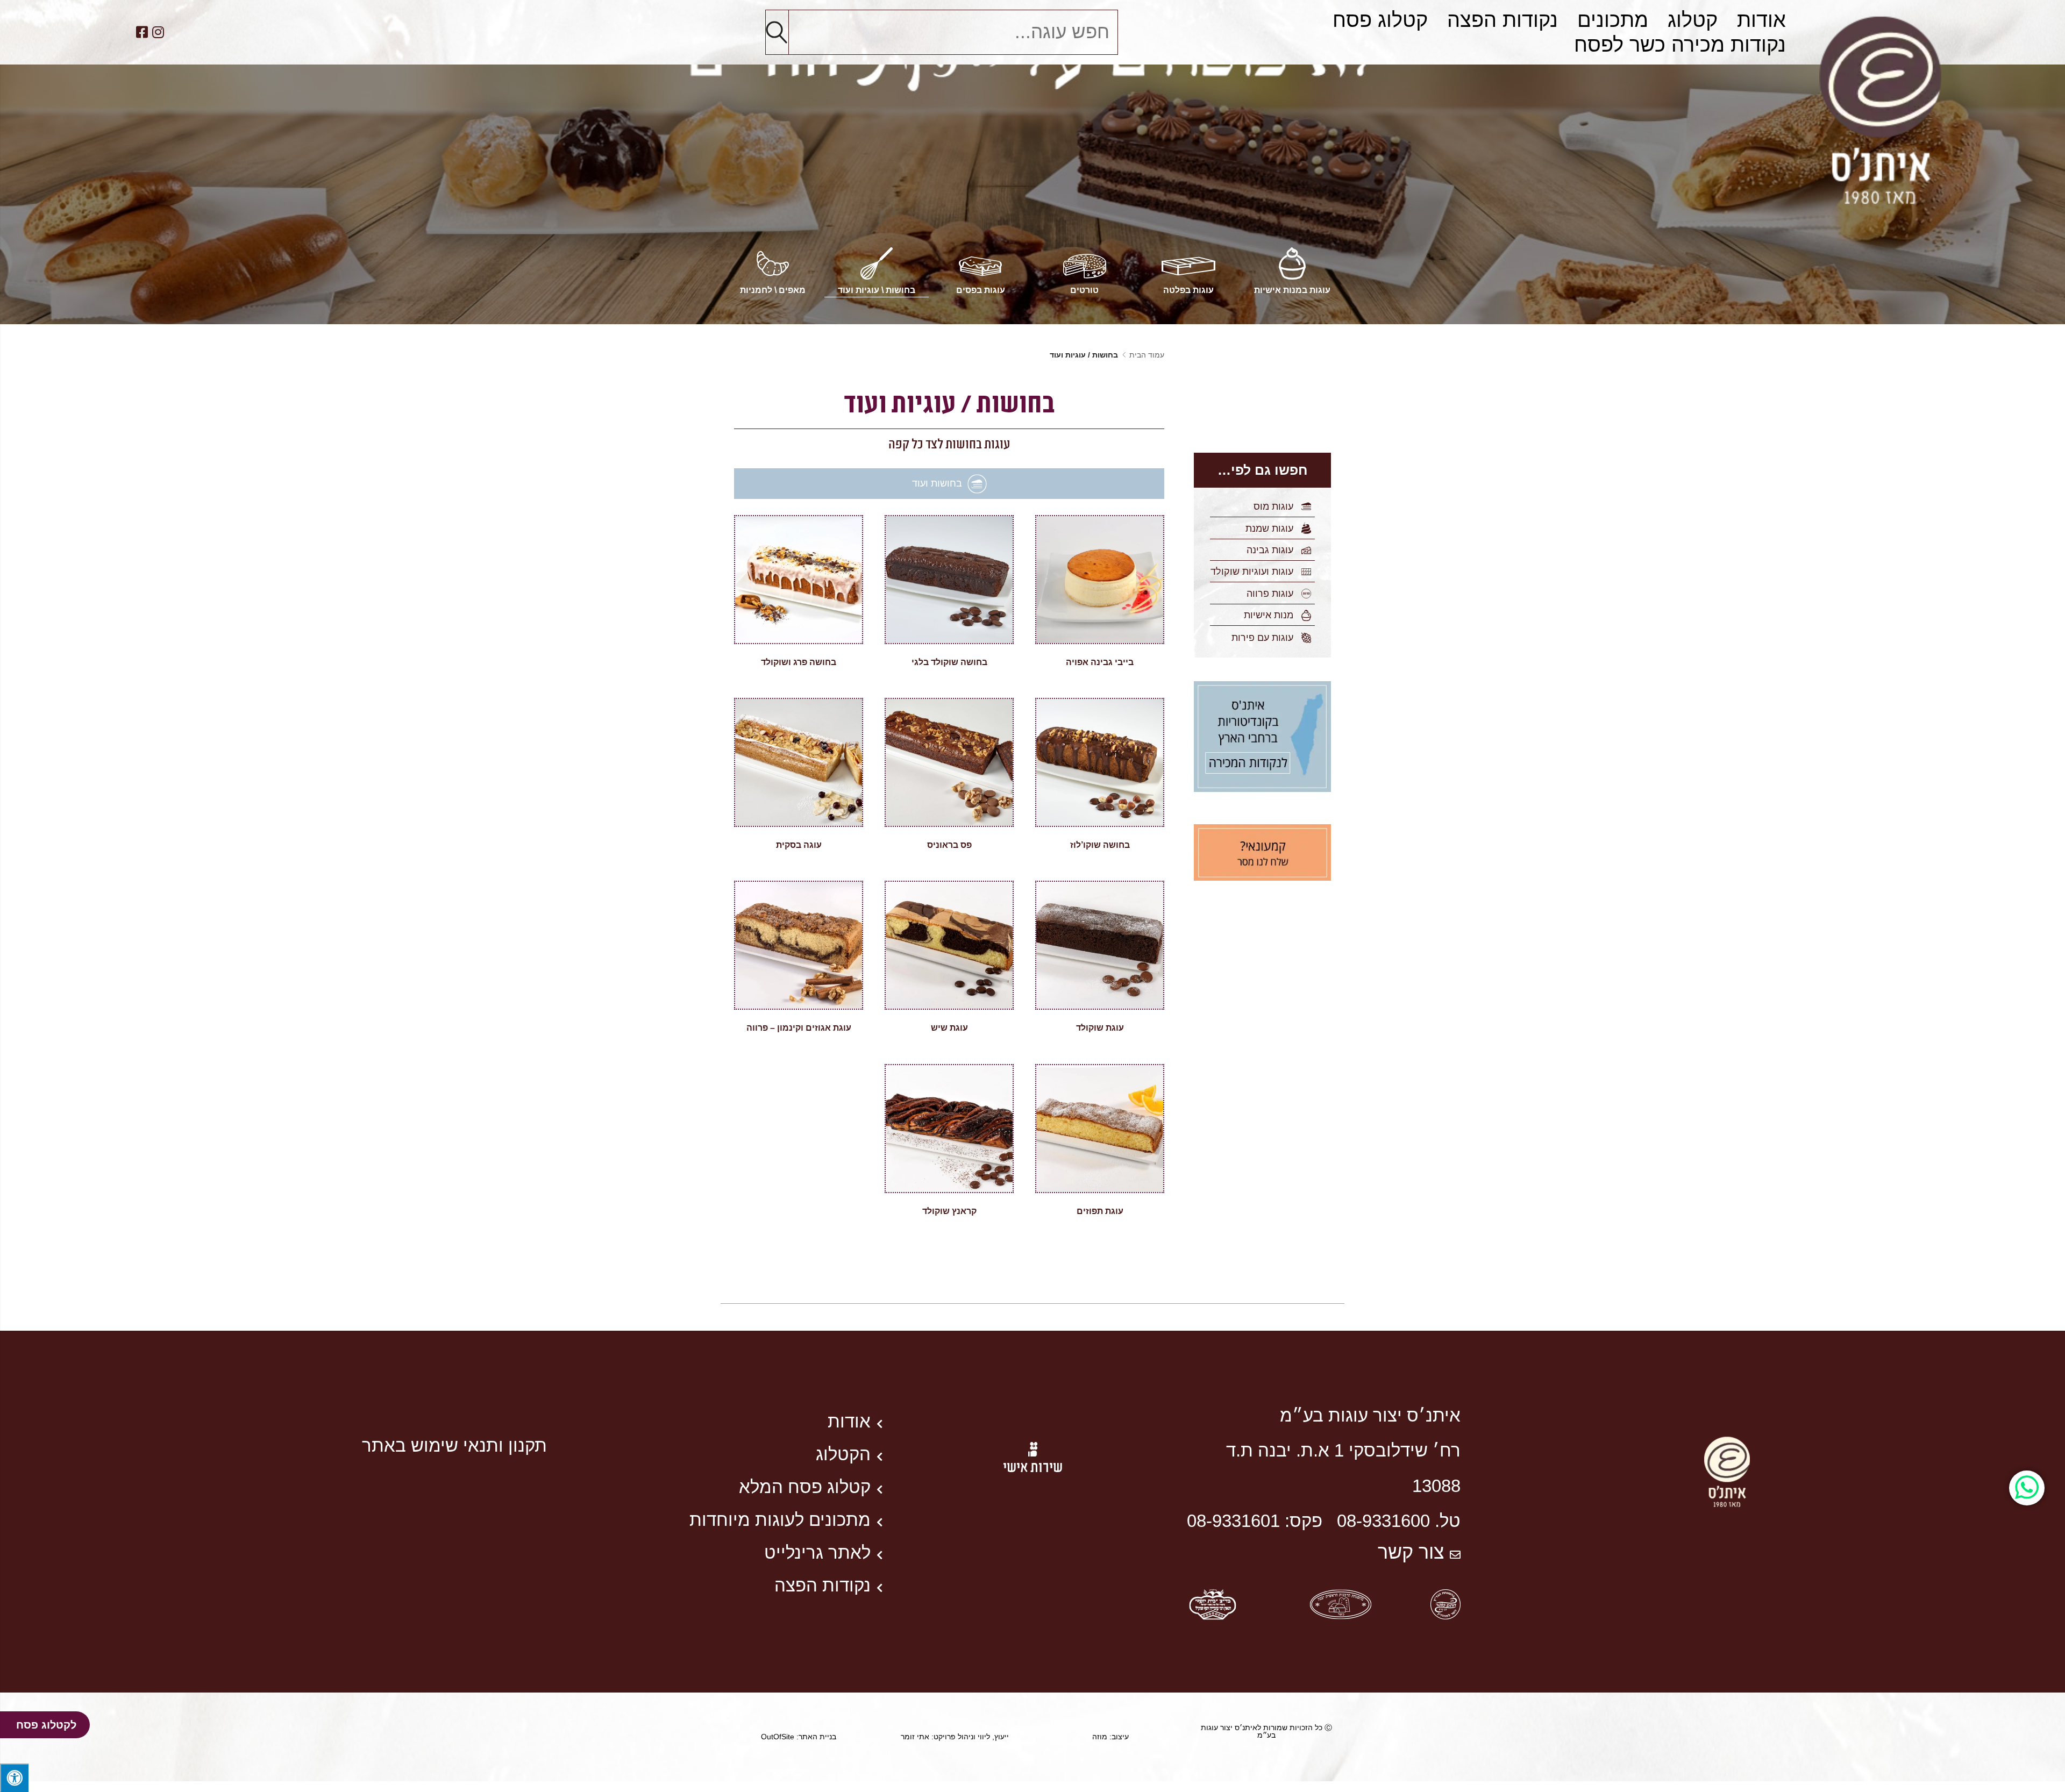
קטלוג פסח (1380, 20)
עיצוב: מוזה (1110, 1737)
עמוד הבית (1147, 355)
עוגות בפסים (981, 290)
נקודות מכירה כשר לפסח (1680, 44)
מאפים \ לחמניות (773, 290)
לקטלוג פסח (46, 1725)
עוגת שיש (949, 1028)
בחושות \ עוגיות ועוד (877, 290)
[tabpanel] (949, 881)
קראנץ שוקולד (949, 1211)
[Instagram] (158, 32)
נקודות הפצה (1503, 20)
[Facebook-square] (142, 32)
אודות (1761, 20)
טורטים (1084, 290)
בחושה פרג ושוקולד (799, 662)
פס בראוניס (949, 845)
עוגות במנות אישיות (1292, 290)
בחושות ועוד (937, 483)
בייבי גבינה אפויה (1100, 662)
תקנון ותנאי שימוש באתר (454, 1445)
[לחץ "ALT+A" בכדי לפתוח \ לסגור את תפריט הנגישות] (14, 1778)
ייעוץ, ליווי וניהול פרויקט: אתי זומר (955, 1737)
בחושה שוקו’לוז (1100, 845)
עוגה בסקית (799, 845)
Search (777, 32)
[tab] (949, 484)
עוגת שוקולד (1100, 1028)
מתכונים (1613, 20)
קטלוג (1693, 20)
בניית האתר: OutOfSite (799, 1737)
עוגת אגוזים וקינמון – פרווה (799, 1028)
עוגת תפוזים (1100, 1211)
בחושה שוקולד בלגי (949, 662)
